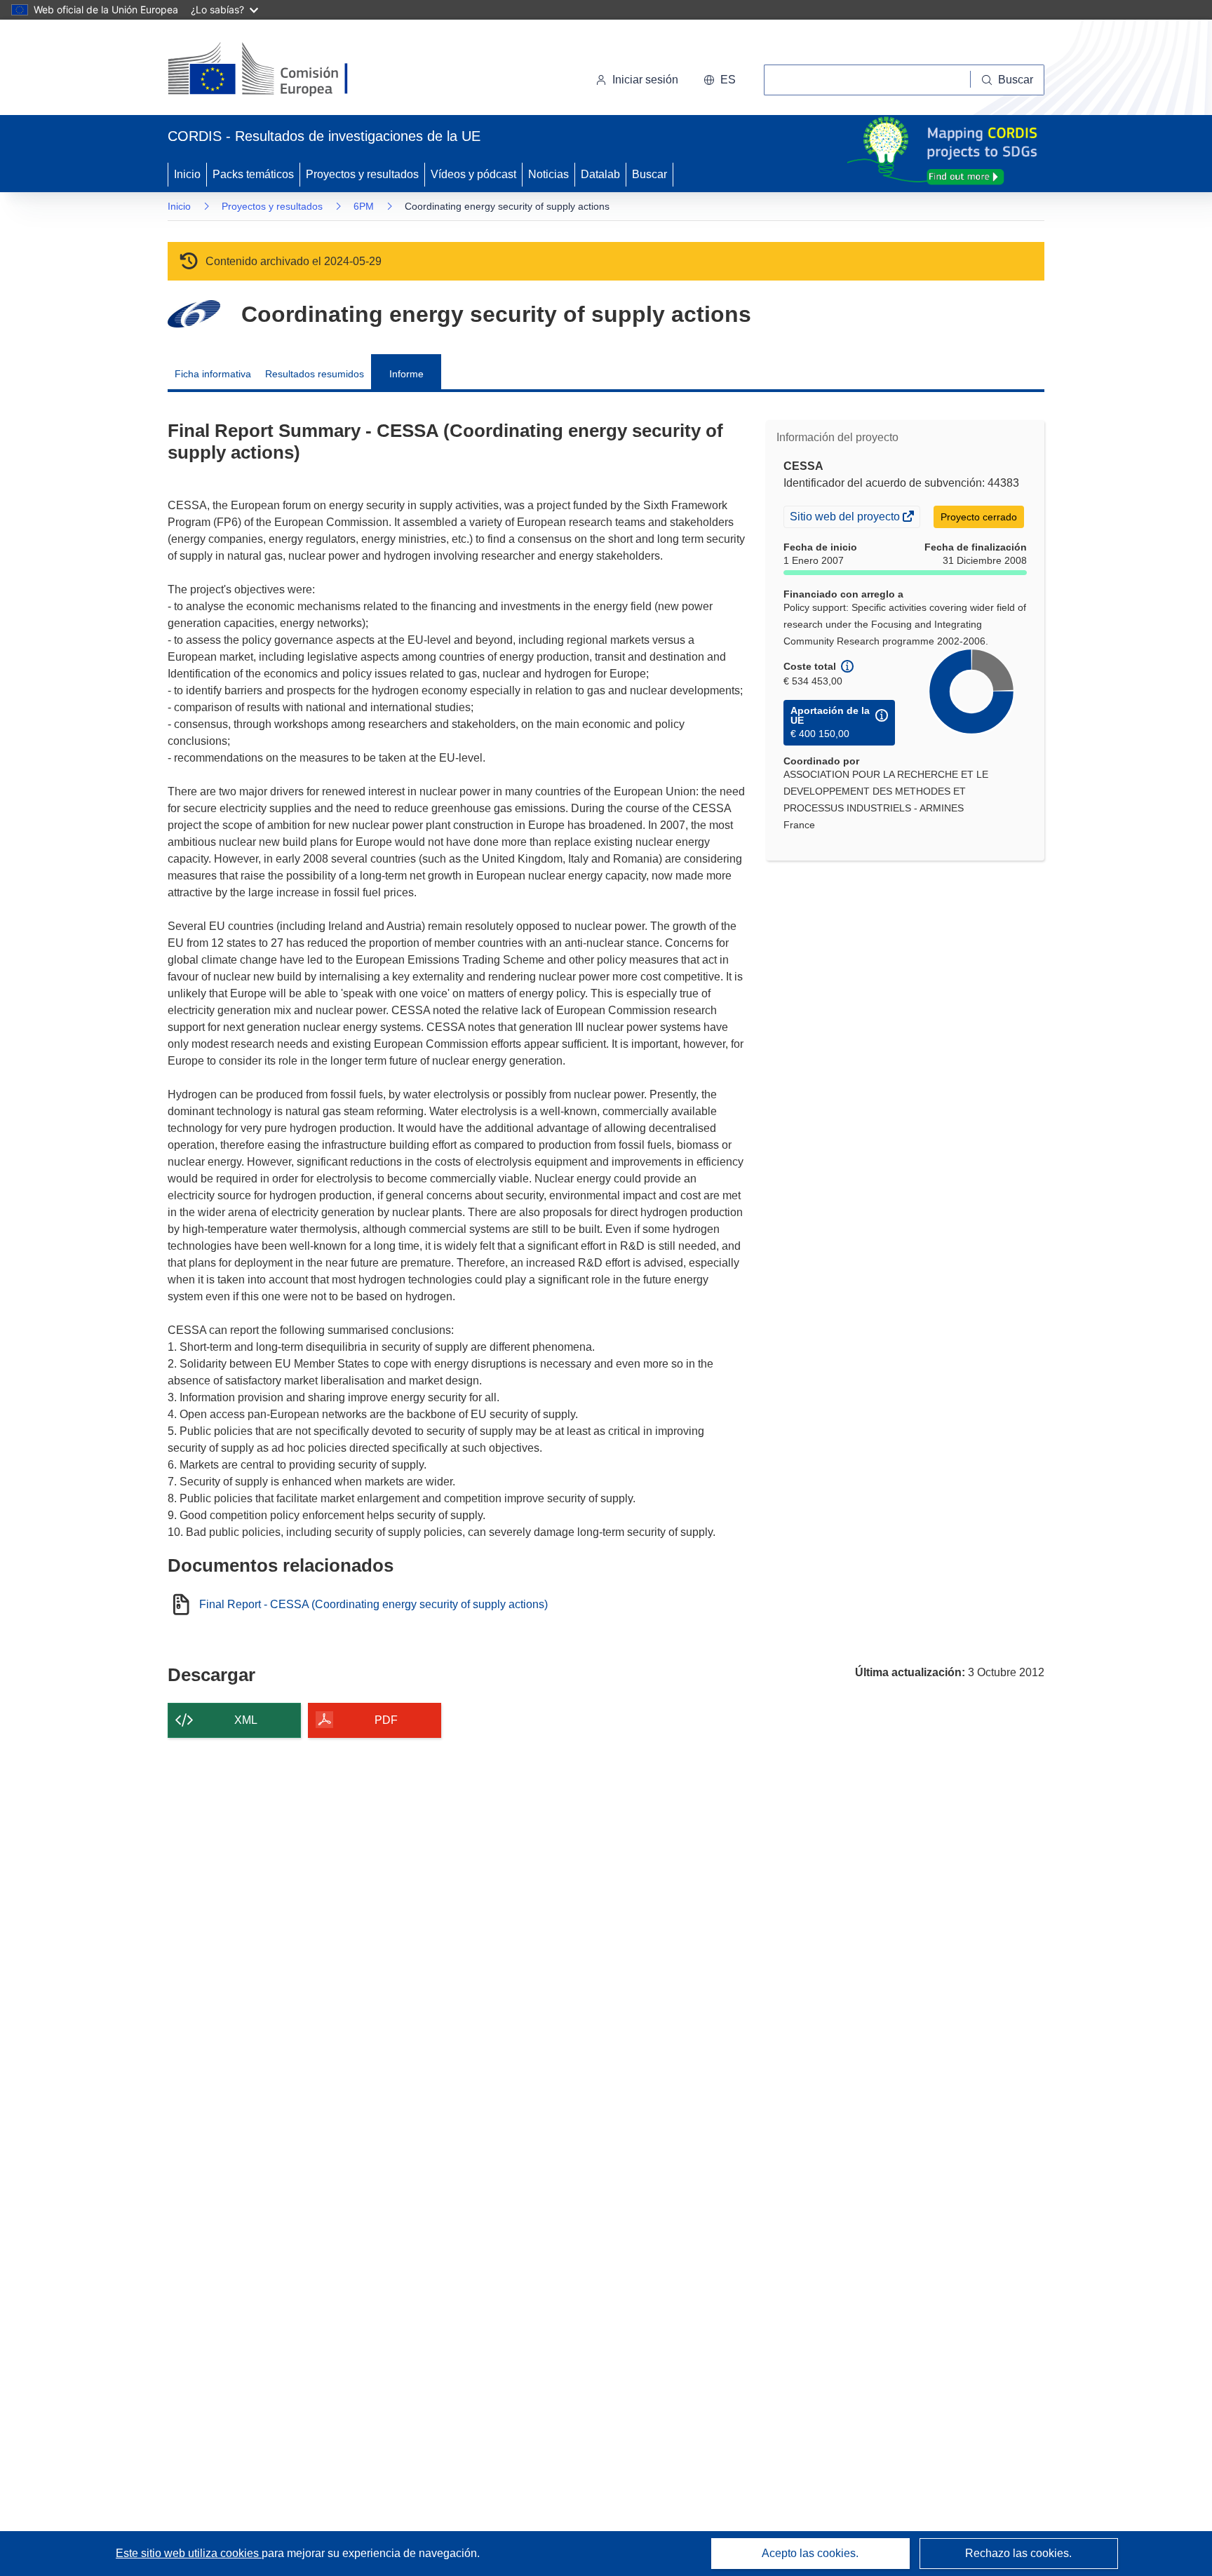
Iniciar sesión (645, 80)
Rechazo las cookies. (1018, 2553)
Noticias (548, 174)
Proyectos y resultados (362, 174)
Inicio (187, 174)
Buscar (649, 174)
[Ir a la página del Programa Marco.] (194, 314)
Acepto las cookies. (810, 2553)
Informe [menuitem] (406, 374)
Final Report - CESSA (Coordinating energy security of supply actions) (373, 1605)
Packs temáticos (253, 174)
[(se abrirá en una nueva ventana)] (281, 70)
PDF (386, 1720)
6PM (364, 206)
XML (246, 1720)
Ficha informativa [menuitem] (213, 374)
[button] (720, 80)
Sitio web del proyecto (846, 518)
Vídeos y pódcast (473, 174)
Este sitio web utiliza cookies (189, 2553)
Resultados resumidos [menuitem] (315, 374)
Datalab (600, 174)
